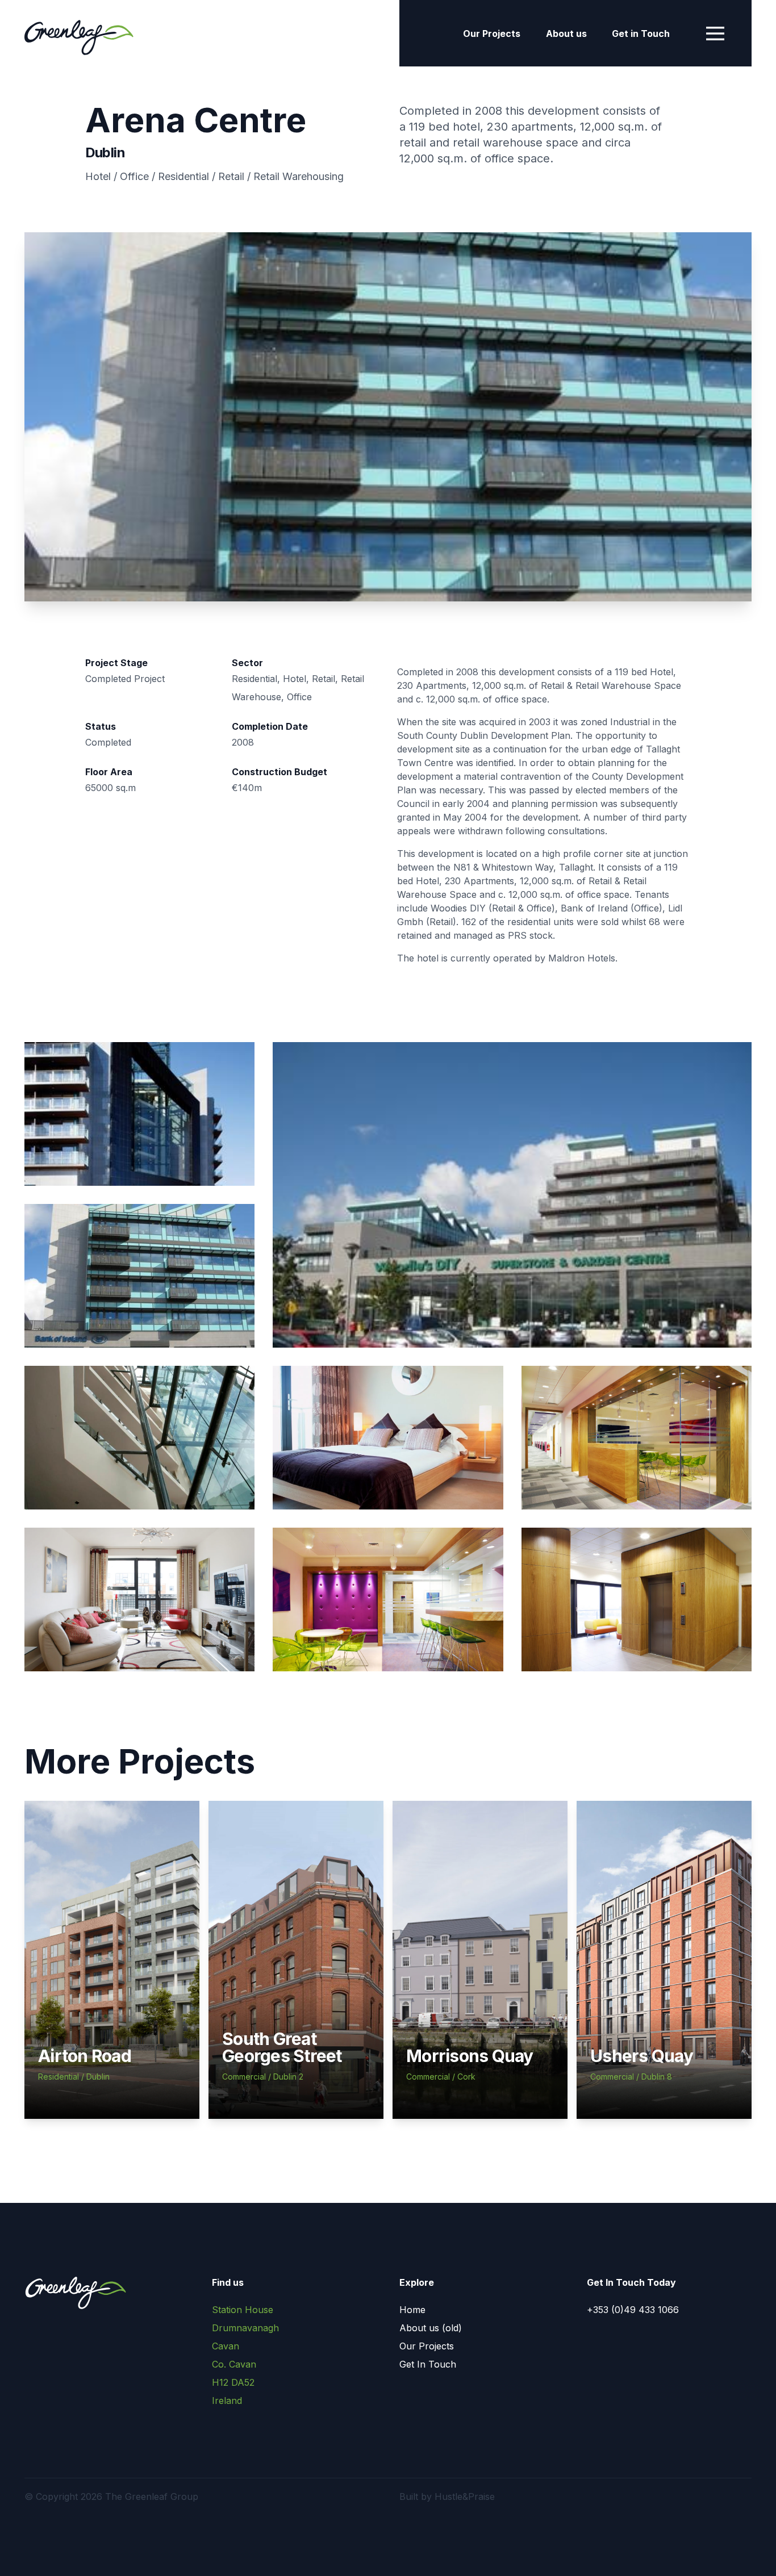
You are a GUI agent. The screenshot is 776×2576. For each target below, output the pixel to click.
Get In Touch (428, 2364)
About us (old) (431, 2328)
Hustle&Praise (465, 2496)
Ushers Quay (642, 2056)
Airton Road (85, 2056)
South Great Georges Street (282, 2047)
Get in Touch (641, 34)
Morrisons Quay (470, 2056)
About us (566, 34)
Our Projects (492, 34)
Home (412, 2310)
